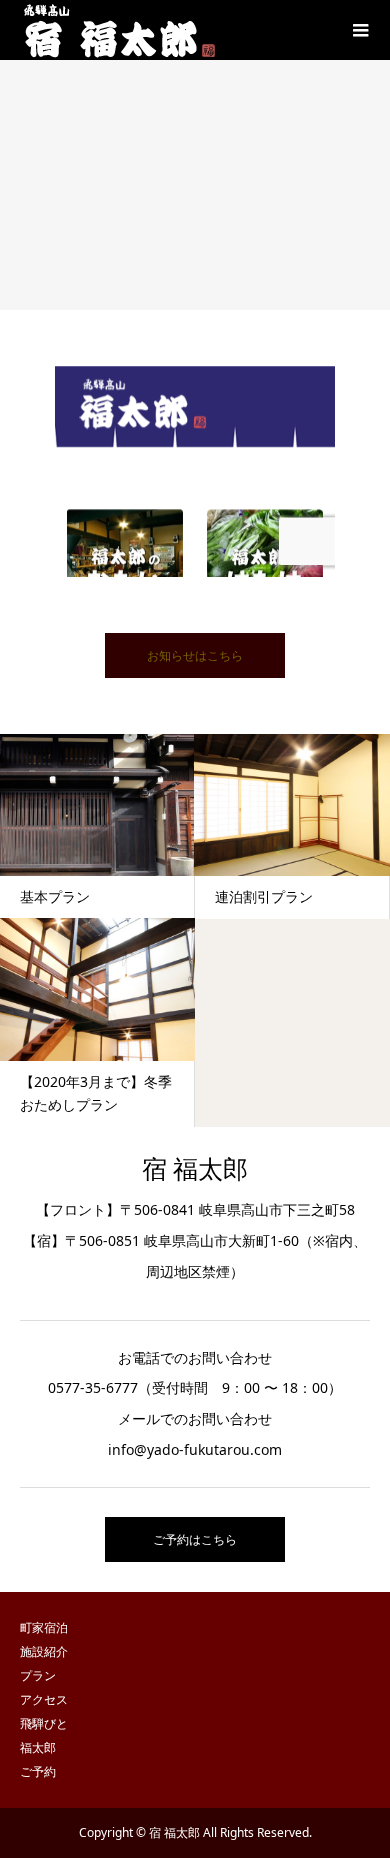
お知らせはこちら (195, 655)
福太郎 (38, 1747)
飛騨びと (44, 1723)
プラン (38, 1675)
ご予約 (38, 1771)
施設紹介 (44, 1651)
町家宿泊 (44, 1627)
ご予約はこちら (195, 1539)
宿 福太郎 (195, 1169)
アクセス (44, 1699)
